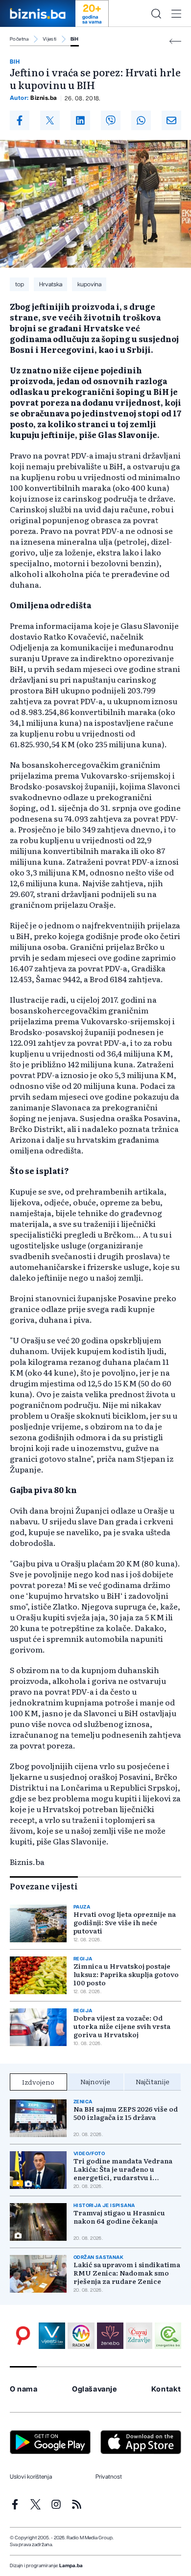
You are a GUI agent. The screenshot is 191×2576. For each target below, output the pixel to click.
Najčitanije (153, 2081)
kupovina (89, 284)
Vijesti (50, 39)
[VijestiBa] (52, 2336)
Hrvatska (51, 284)
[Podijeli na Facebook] (20, 120)
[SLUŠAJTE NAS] (81, 2336)
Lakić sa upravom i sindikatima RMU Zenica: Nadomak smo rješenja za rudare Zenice (127, 2273)
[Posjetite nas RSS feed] (77, 2504)
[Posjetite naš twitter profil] (36, 2504)
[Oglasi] (23, 2336)
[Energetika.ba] (168, 2336)
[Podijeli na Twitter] (50, 120)
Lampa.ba (71, 2566)
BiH (75, 39)
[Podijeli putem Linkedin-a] (80, 120)
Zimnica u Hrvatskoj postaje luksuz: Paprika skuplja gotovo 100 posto (126, 1974)
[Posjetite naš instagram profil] (56, 2504)
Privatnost (109, 2477)
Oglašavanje (95, 2389)
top (20, 284)
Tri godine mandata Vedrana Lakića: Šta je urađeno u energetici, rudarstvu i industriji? (123, 2169)
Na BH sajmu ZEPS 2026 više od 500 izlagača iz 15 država (126, 2113)
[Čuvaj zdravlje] (139, 2336)
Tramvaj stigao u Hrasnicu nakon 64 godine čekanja (119, 2217)
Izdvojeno (38, 2082)
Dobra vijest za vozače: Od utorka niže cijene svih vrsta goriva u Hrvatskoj (122, 2026)
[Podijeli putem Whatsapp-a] (141, 120)
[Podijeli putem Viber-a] (111, 120)
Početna (19, 39)
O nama (24, 2389)
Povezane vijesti (44, 1886)
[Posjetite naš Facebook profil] (15, 2504)
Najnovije (95, 2081)
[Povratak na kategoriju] (175, 41)
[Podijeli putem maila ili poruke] (171, 120)
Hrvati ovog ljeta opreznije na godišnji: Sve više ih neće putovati (125, 1922)
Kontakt (166, 2389)
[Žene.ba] (110, 2336)
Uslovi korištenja (31, 2477)
